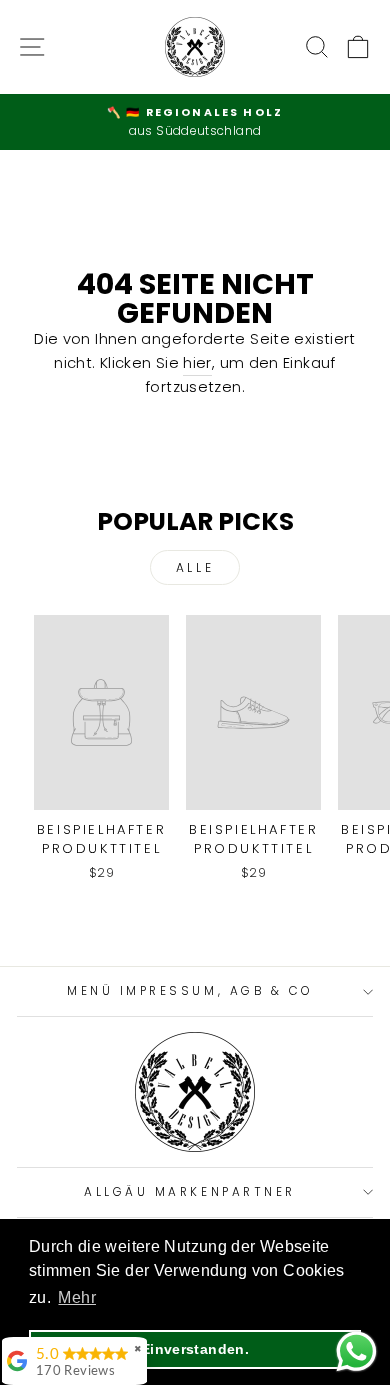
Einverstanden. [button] (195, 1349)
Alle (195, 567)
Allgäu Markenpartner (190, 1192)
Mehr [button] (76, 1297)
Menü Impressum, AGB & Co (190, 991)
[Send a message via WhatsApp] (356, 1351)
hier (197, 363)
